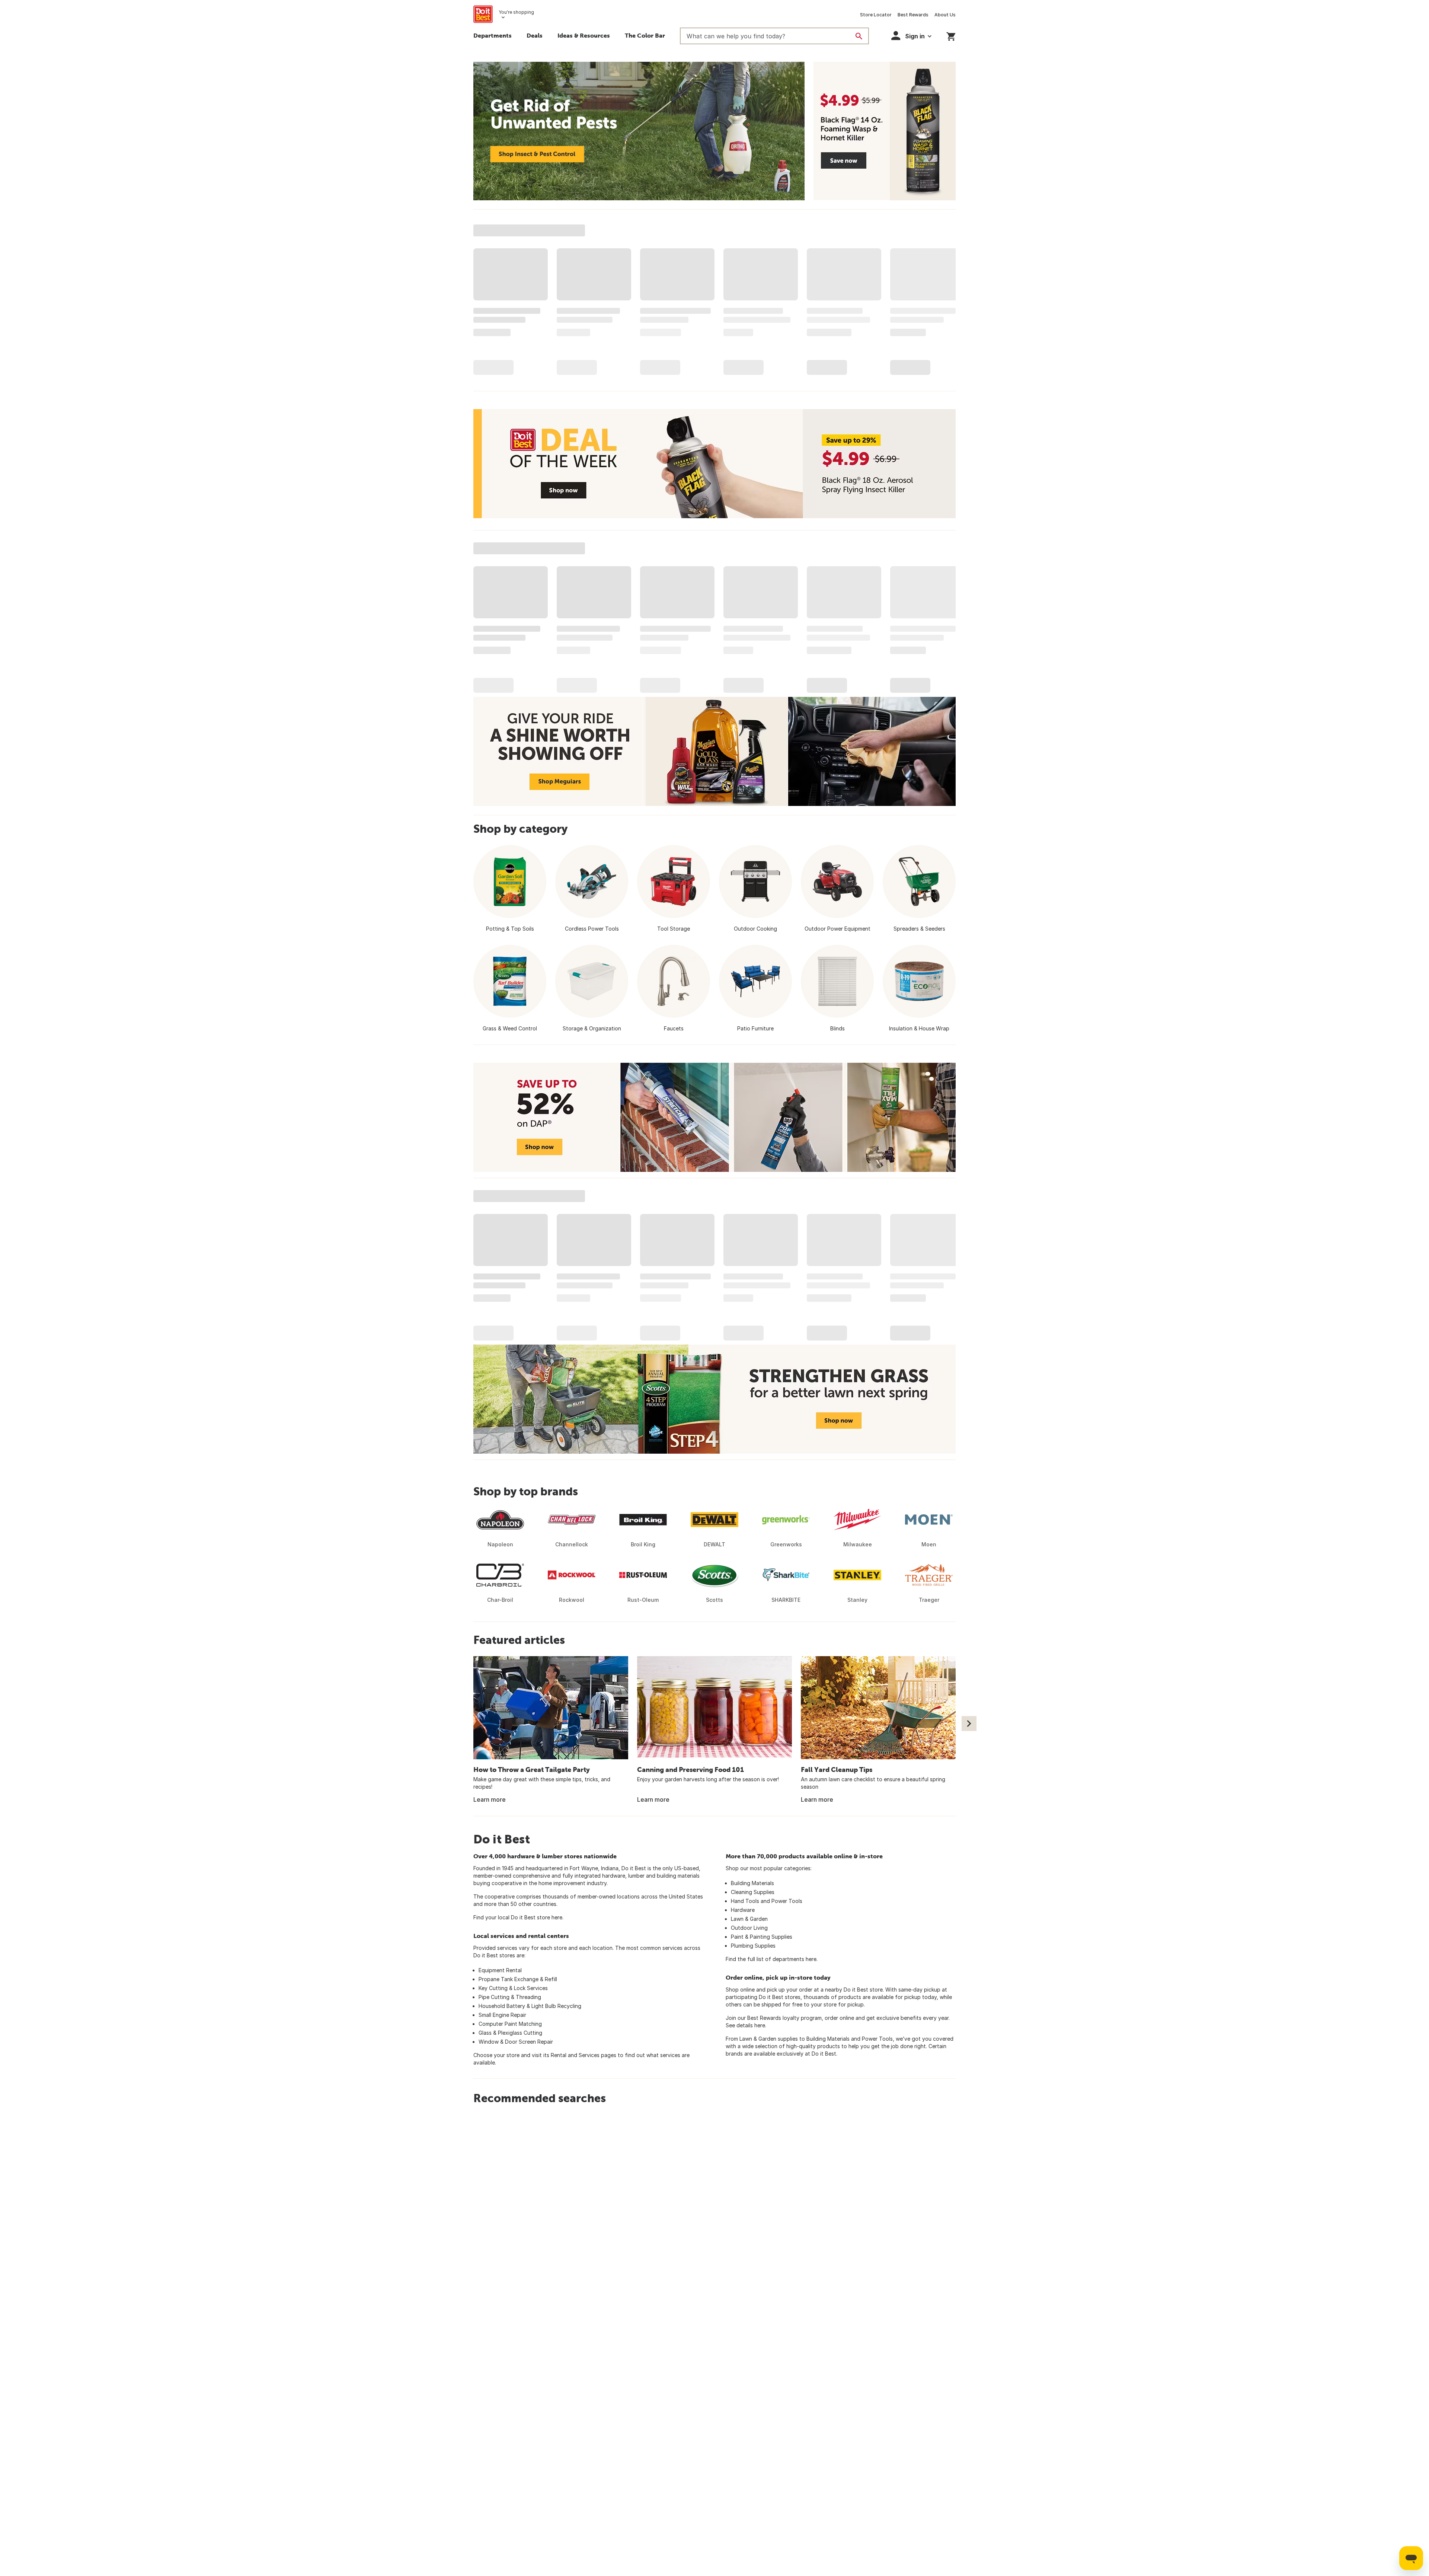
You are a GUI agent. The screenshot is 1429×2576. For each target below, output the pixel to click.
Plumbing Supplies (753, 1946)
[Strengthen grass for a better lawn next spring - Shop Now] (714, 1399)
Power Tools (787, 1901)
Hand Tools (745, 1901)
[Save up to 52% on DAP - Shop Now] (714, 1117)
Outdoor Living (749, 1928)
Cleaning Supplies (753, 1892)
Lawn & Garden (749, 1919)
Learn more (490, 1799)
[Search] (859, 36)
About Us (945, 15)
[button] (911, 36)
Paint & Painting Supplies (762, 1937)
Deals (535, 35)
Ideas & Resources (584, 35)
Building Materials (752, 1883)
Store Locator (876, 15)
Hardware (743, 1910)
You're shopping (516, 12)
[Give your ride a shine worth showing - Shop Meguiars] (714, 751)
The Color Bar (645, 35)
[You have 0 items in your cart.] (951, 35)
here (557, 1917)
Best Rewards (913, 15)
